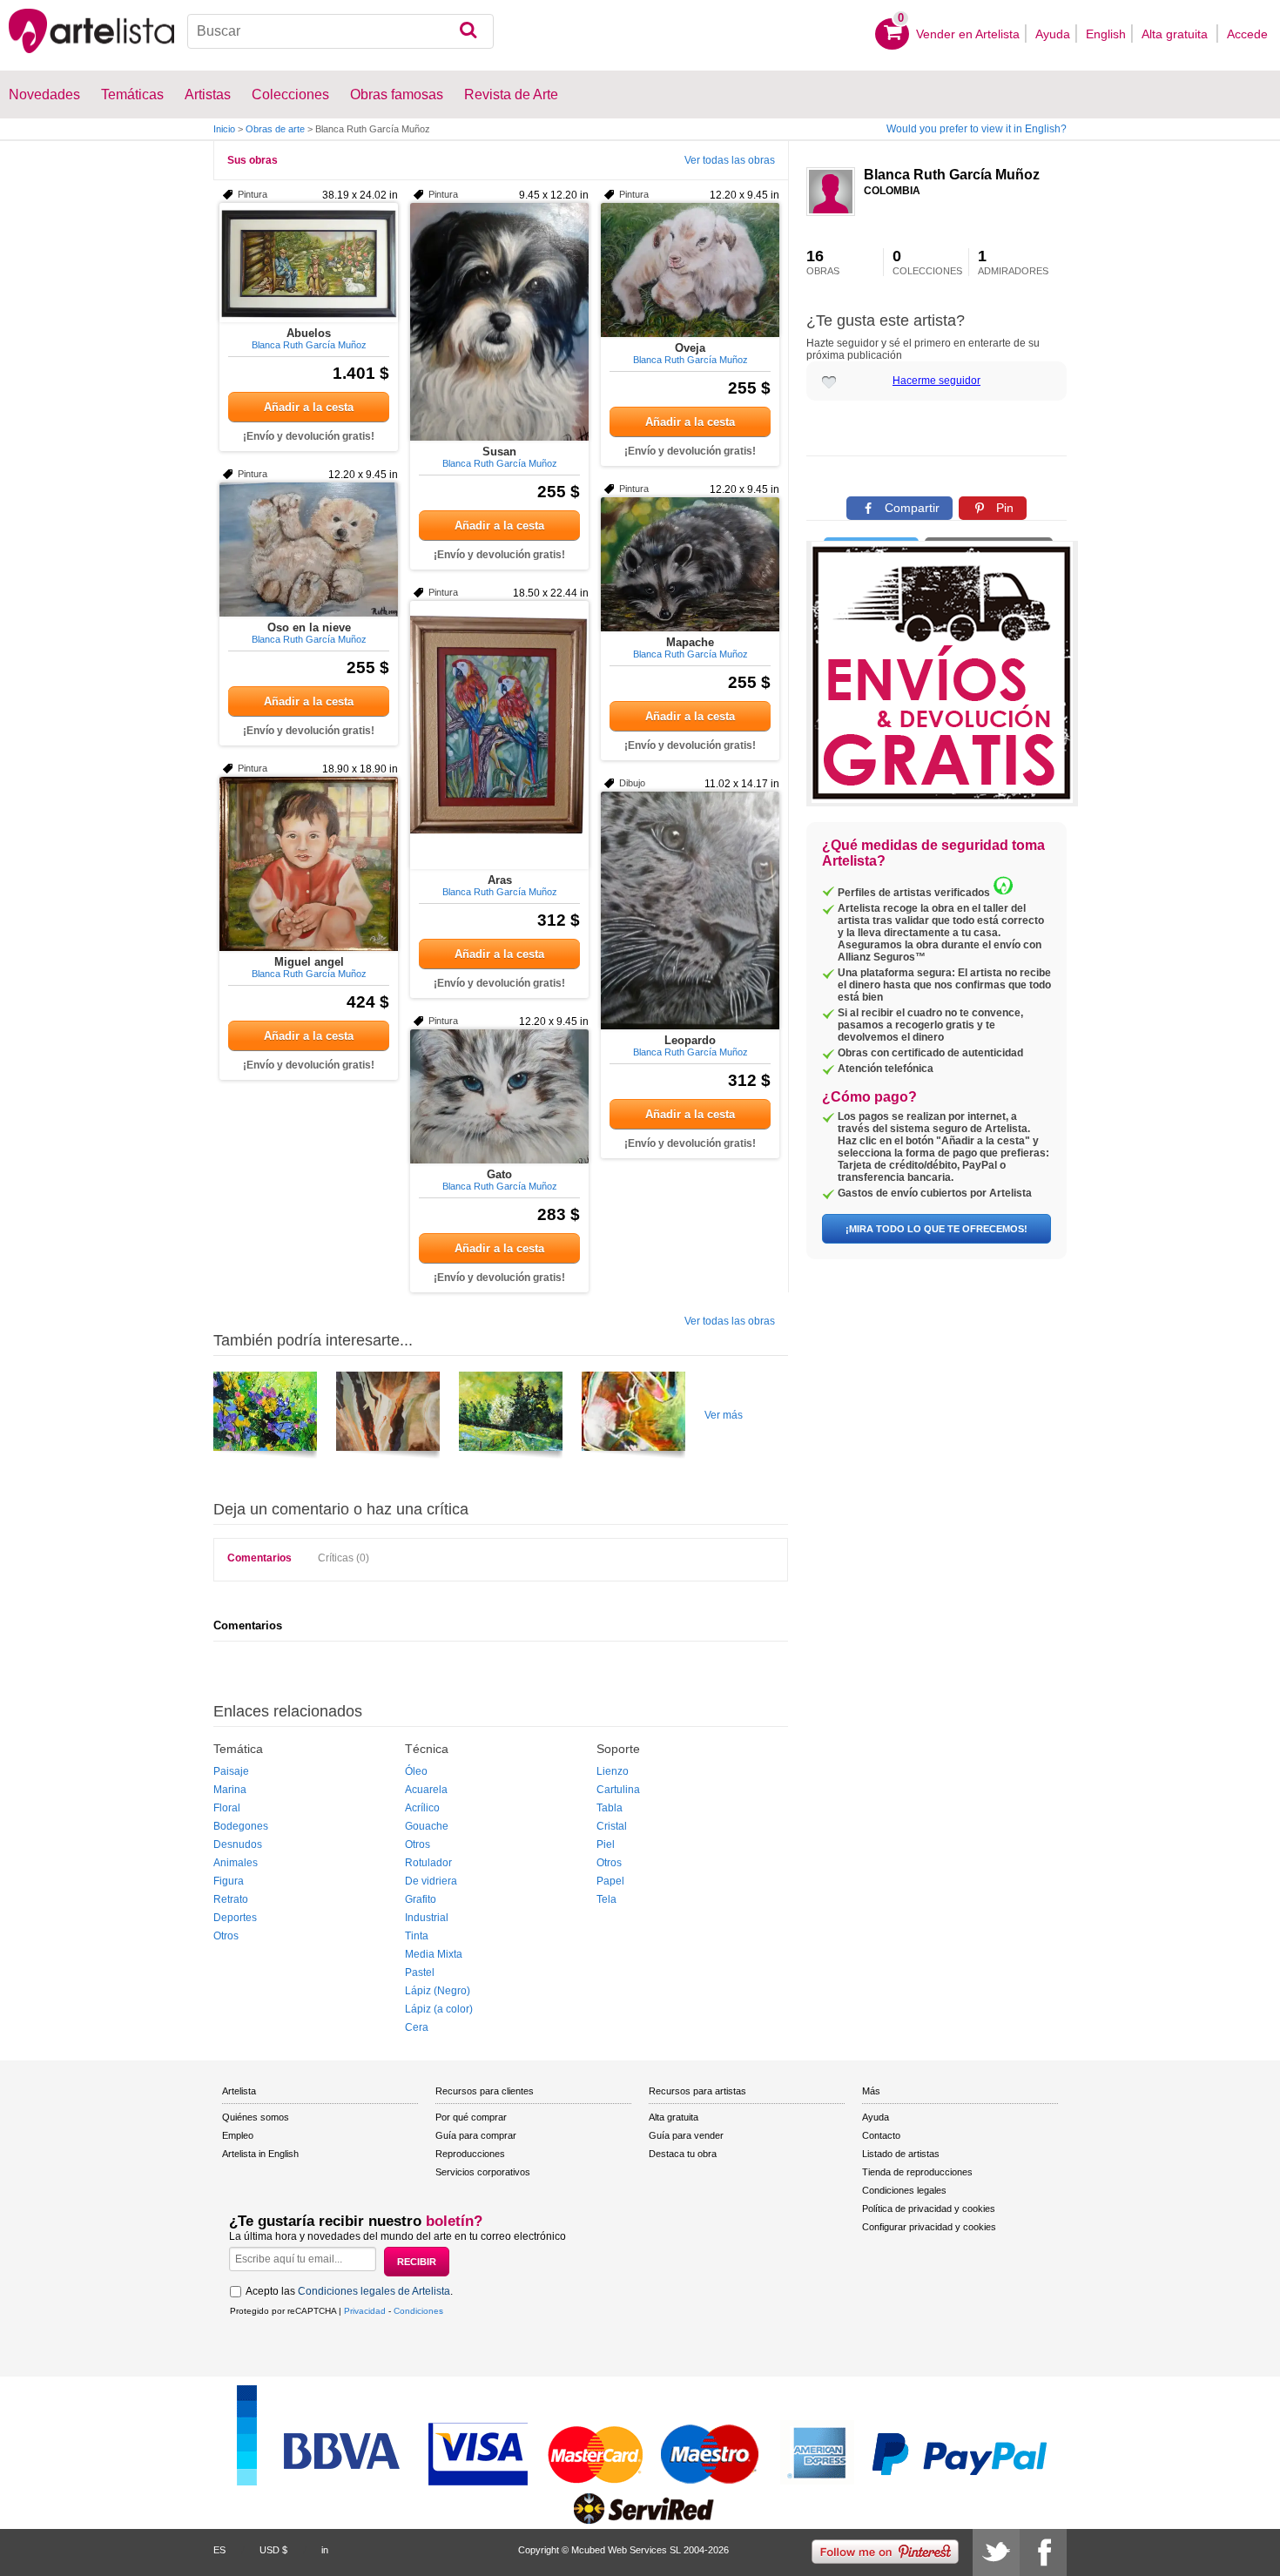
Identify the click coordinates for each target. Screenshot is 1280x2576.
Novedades (44, 94)
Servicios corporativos (483, 2172)
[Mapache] (690, 564)
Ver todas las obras (730, 160)
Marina (230, 1790)
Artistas (208, 94)
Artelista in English (260, 2154)
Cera (417, 2027)
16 (823, 262)
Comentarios (259, 1558)
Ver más (724, 1415)
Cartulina (618, 1790)
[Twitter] (996, 2552)
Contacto (881, 2135)
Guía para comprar (476, 2135)
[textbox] (341, 31)
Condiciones (418, 2311)
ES (219, 2550)
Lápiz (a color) (439, 2009)
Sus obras (253, 160)
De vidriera (431, 1881)
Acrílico (422, 1808)
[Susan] (499, 322)
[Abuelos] (309, 263)
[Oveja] (690, 270)
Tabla (610, 1808)
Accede (1247, 34)
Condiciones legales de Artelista (374, 2291)
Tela (606, 1899)
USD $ (273, 2550)
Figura (229, 1881)
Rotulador (428, 1863)
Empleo (238, 2135)
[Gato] (499, 1096)
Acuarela (426, 1790)
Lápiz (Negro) (438, 1991)
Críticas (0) (344, 1558)
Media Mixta (434, 1954)
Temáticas (132, 94)
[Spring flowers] (265, 1418)
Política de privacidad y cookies (929, 2208)
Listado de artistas (901, 2154)
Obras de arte (275, 129)
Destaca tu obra (683, 2154)
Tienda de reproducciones (917, 2172)
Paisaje (231, 1771)
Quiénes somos (256, 2117)
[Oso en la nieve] (309, 550)
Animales (236, 1863)
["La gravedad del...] (633, 1418)
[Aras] (499, 735)
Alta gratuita (1176, 34)
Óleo (416, 1771)
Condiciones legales (904, 2190)
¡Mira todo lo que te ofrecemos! (936, 1229)
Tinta (417, 1936)
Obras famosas (397, 94)
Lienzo (613, 1771)
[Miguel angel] (309, 864)
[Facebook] (1043, 2552)
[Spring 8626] (511, 1418)
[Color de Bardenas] (388, 1418)
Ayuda (1053, 34)
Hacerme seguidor (936, 381)
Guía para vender (686, 2135)
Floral (227, 1808)
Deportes (235, 1918)
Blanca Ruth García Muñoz (952, 175)
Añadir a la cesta (309, 407)
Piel (606, 1844)
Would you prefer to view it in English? (977, 129)
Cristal (612, 1826)
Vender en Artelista (968, 34)
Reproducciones (470, 2154)
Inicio (224, 129)
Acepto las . (349, 2291)
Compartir (910, 508)
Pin (1003, 508)
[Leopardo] (690, 910)
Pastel (420, 1972)
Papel (610, 1881)
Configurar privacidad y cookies (929, 2227)
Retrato (231, 1899)
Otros (226, 1936)
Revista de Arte (511, 94)
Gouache (427, 1826)
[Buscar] (468, 31)
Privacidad (365, 2311)
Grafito (421, 1899)
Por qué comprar (471, 2117)
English (1106, 34)
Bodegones (241, 1826)
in (325, 2550)
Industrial (427, 1918)
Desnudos (238, 1844)
